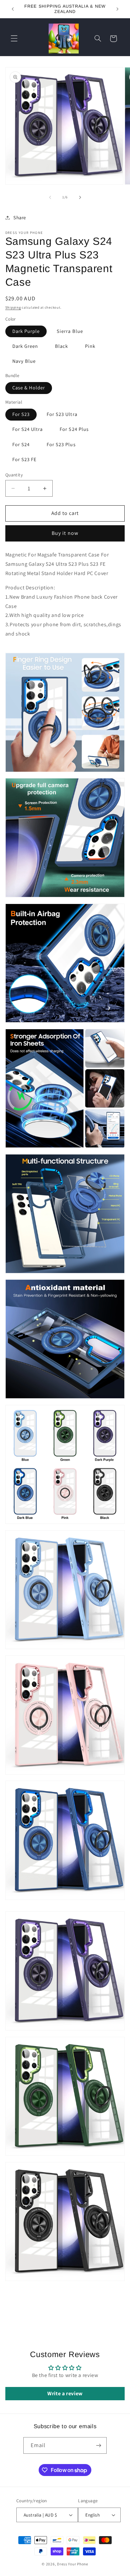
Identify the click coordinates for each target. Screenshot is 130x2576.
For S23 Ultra (62, 414)
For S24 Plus (74, 429)
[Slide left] (50, 197)
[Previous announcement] (13, 9)
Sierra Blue (70, 331)
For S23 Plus (61, 444)
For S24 (21, 444)
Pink (90, 346)
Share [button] (20, 217)
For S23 (21, 414)
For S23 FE (25, 459)
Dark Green (25, 346)
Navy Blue (24, 361)
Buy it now (65, 533)
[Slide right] (80, 197)
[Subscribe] (99, 2445)
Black (61, 346)
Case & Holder (29, 388)
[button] (14, 39)
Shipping (13, 307)
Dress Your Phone (73, 2564)
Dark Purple (26, 331)
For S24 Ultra (28, 429)
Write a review (65, 2393)
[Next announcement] (117, 9)
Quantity (14, 475)
